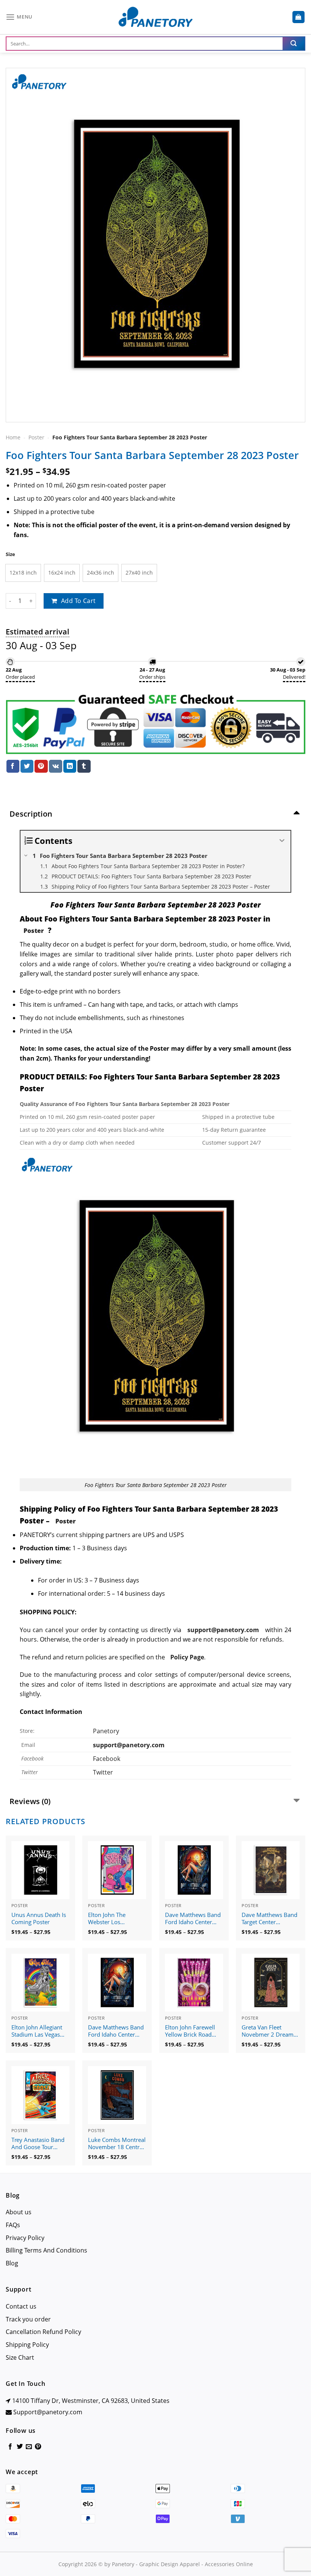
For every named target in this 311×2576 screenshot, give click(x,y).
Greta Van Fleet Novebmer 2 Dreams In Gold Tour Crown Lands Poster (269, 2031)
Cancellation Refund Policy (43, 2332)
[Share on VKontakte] (56, 766)
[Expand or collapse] (282, 841)
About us (19, 2212)
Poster (36, 437)
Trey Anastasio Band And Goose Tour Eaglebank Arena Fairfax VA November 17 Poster (39, 2144)
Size (10, 554)
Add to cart (79, 601)
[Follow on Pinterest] (38, 2447)
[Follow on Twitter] (20, 2447)
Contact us (21, 2306)
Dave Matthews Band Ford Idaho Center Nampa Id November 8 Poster (193, 1919)
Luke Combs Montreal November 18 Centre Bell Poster (117, 2144)
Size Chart (20, 2357)
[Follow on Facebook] (10, 2447)
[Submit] (294, 44)
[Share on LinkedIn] (70, 766)
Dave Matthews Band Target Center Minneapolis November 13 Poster (269, 1919)
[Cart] (299, 17)
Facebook (107, 1759)
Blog (12, 2263)
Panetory (107, 1731)
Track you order (28, 2319)
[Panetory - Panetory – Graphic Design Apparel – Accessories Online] (155, 17)
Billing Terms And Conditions (46, 2250)
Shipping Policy (27, 2345)
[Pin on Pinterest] (41, 766)
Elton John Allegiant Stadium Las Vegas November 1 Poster (37, 2031)
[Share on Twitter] (27, 766)
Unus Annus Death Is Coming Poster (39, 1919)
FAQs (13, 2225)
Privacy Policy (25, 2238)
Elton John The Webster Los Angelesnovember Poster (112, 1919)
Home (13, 437)
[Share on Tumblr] (84, 766)
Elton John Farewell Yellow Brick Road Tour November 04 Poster (190, 2031)
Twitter (103, 1772)
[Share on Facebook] (13, 766)
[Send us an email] (29, 2447)
